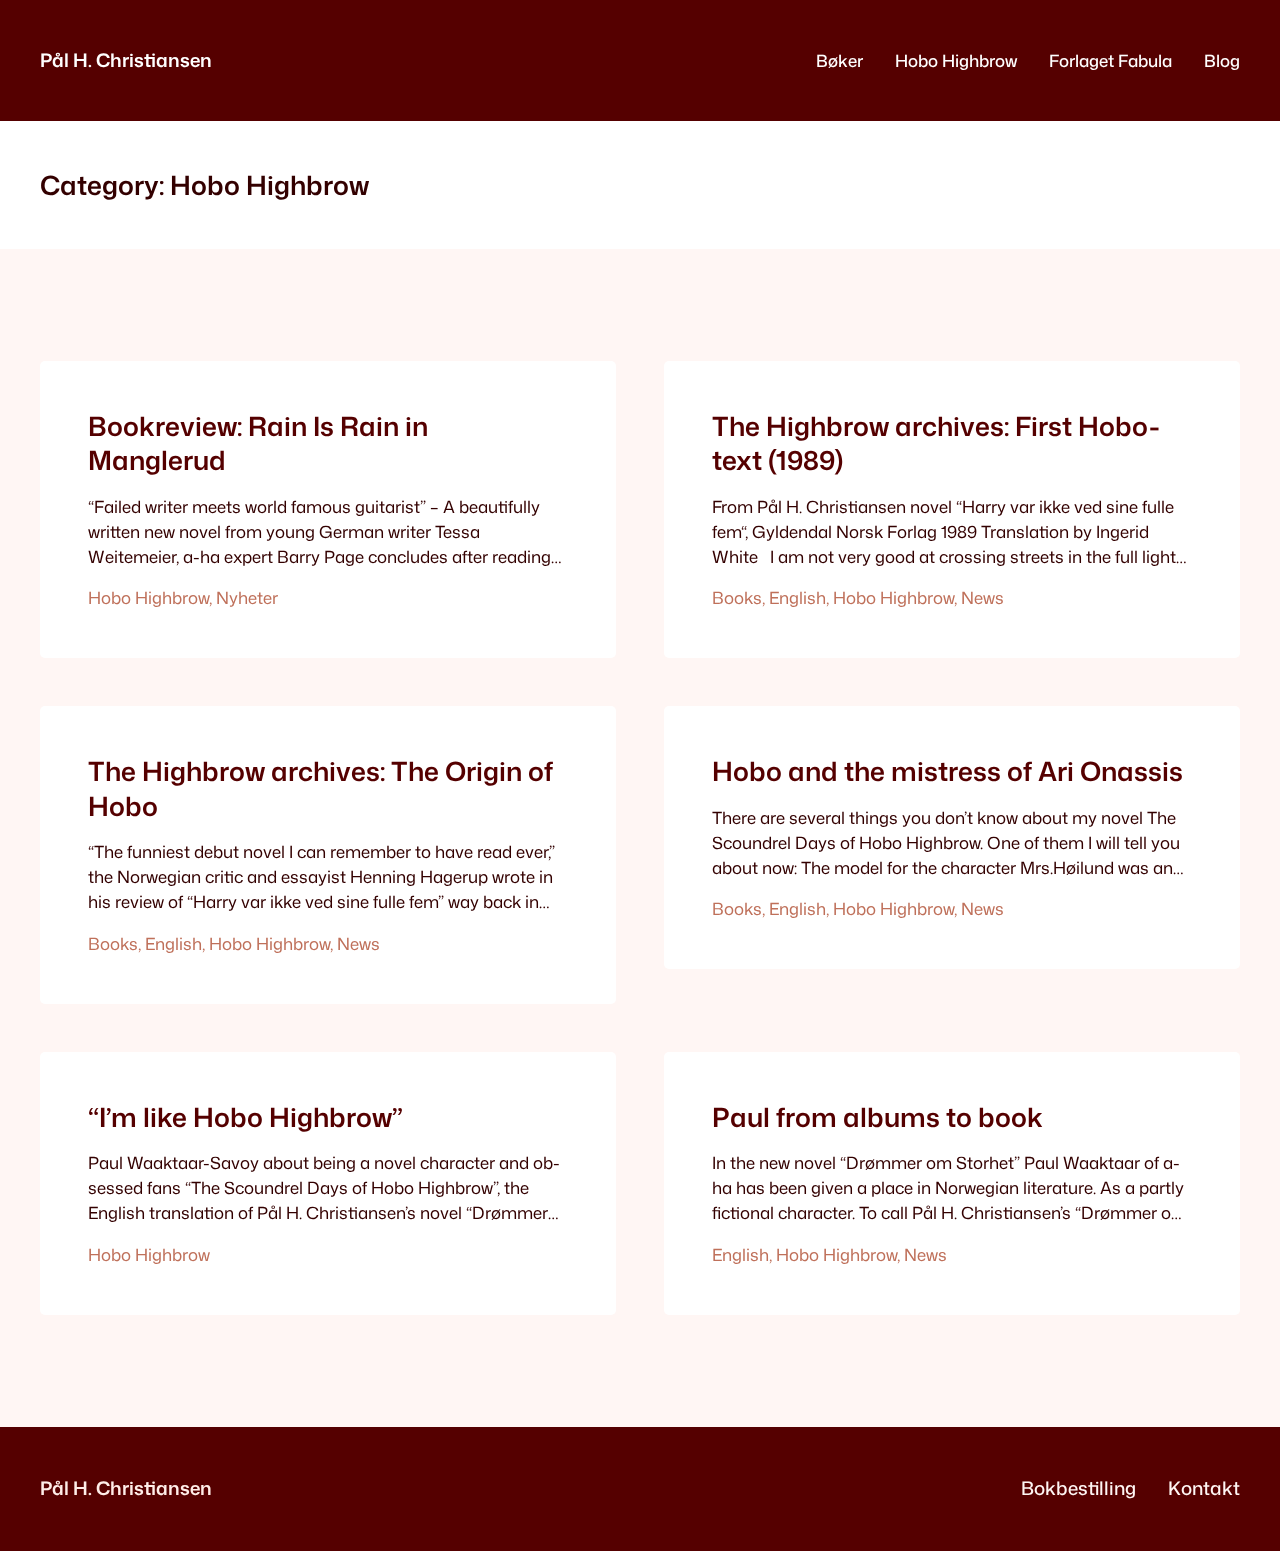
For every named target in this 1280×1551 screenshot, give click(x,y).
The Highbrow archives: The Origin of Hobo (320, 788)
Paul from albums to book (877, 1117)
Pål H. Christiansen (126, 60)
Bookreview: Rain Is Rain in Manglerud (258, 443)
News (982, 597)
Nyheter (247, 597)
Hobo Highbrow (148, 597)
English (797, 597)
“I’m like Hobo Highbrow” (245, 1117)
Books (737, 597)
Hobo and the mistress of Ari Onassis (947, 771)
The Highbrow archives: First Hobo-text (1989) (936, 443)
